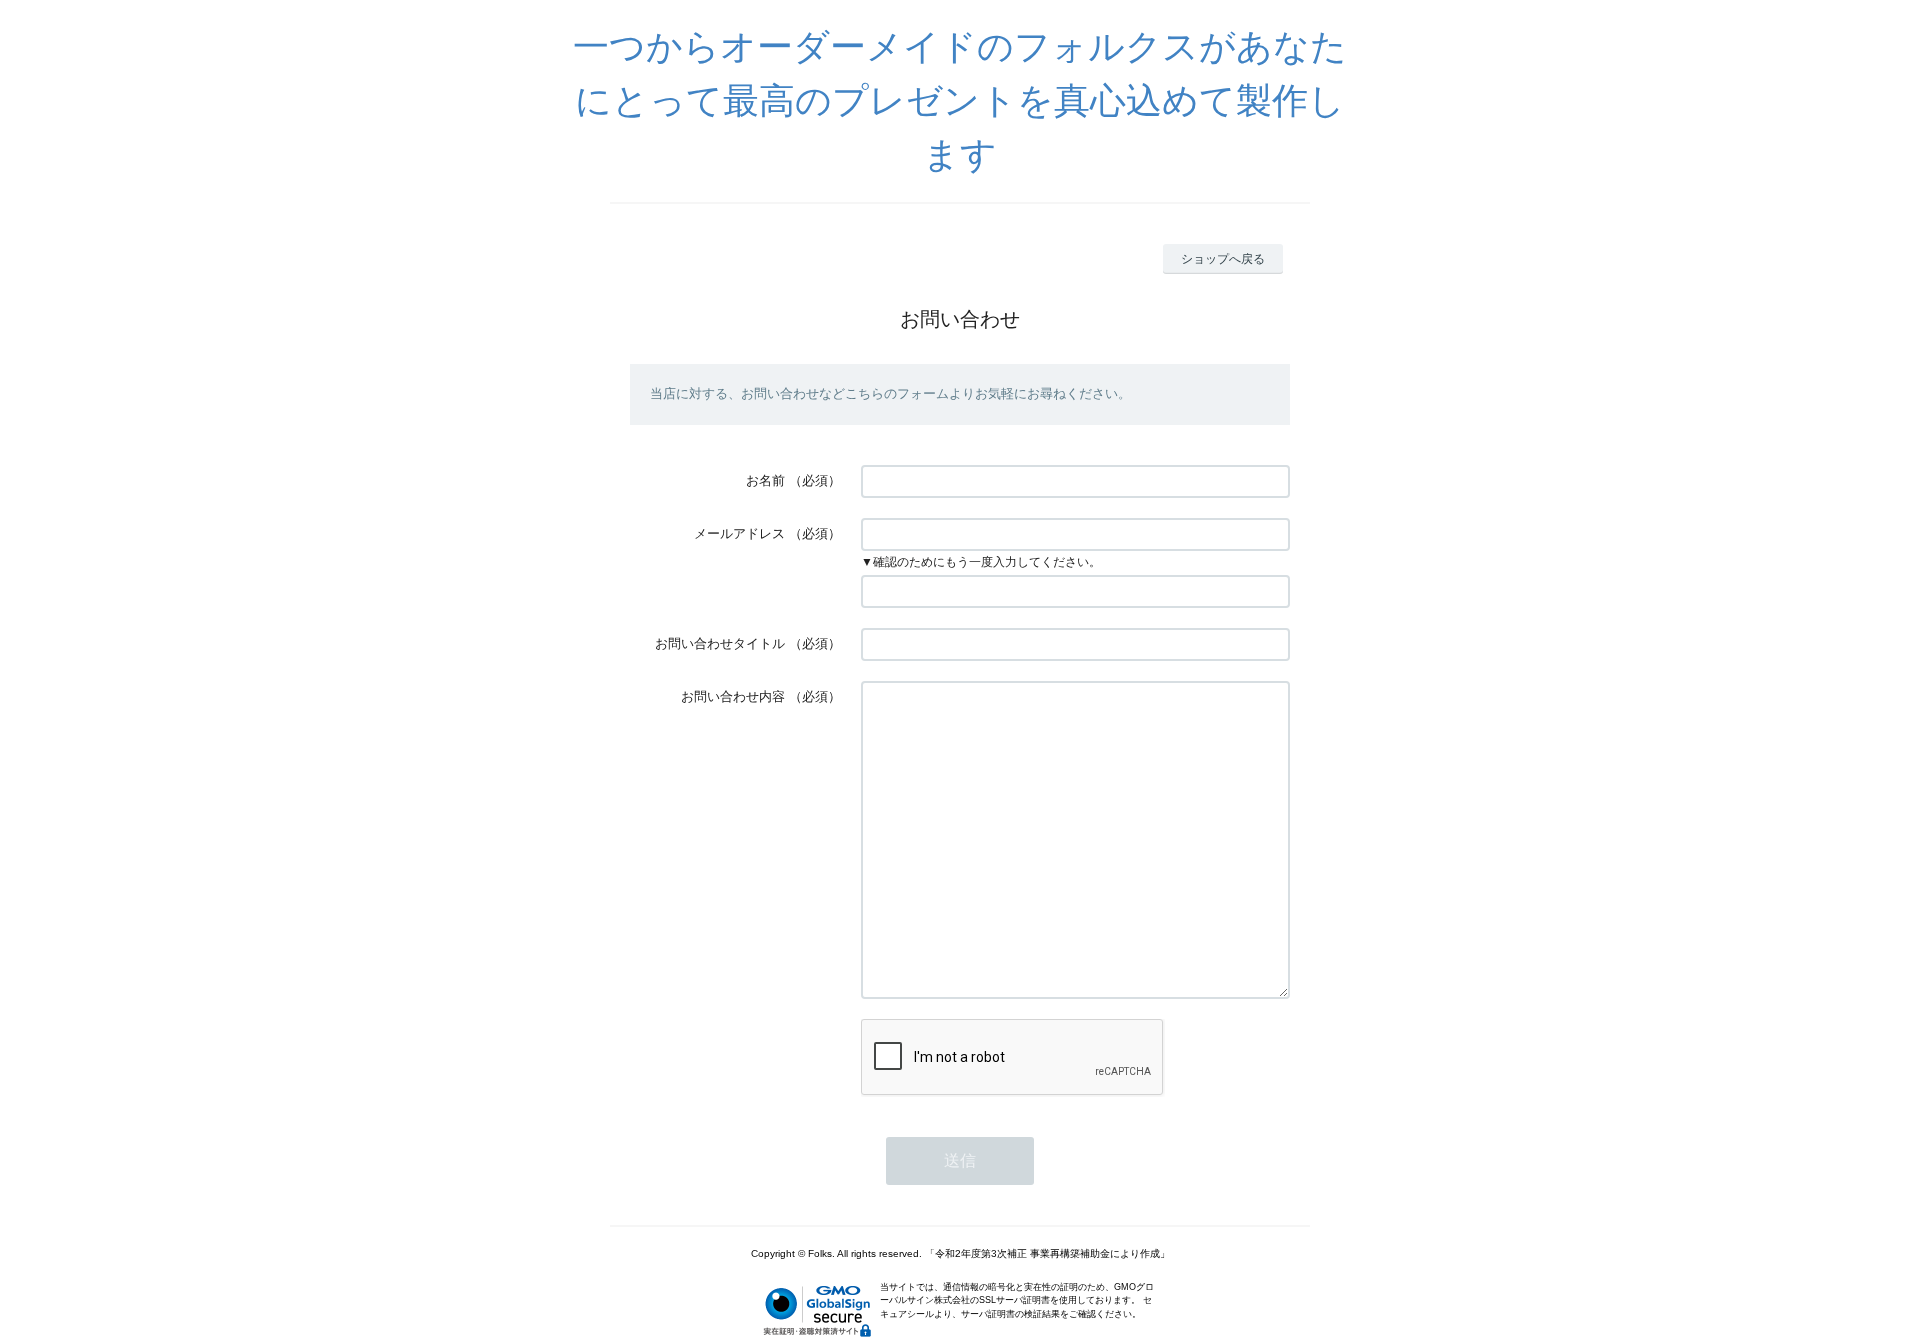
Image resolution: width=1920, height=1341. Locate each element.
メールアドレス (739, 533)
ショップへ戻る (1223, 259)
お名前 (765, 480)
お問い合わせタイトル (720, 643)
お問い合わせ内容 (733, 696)
